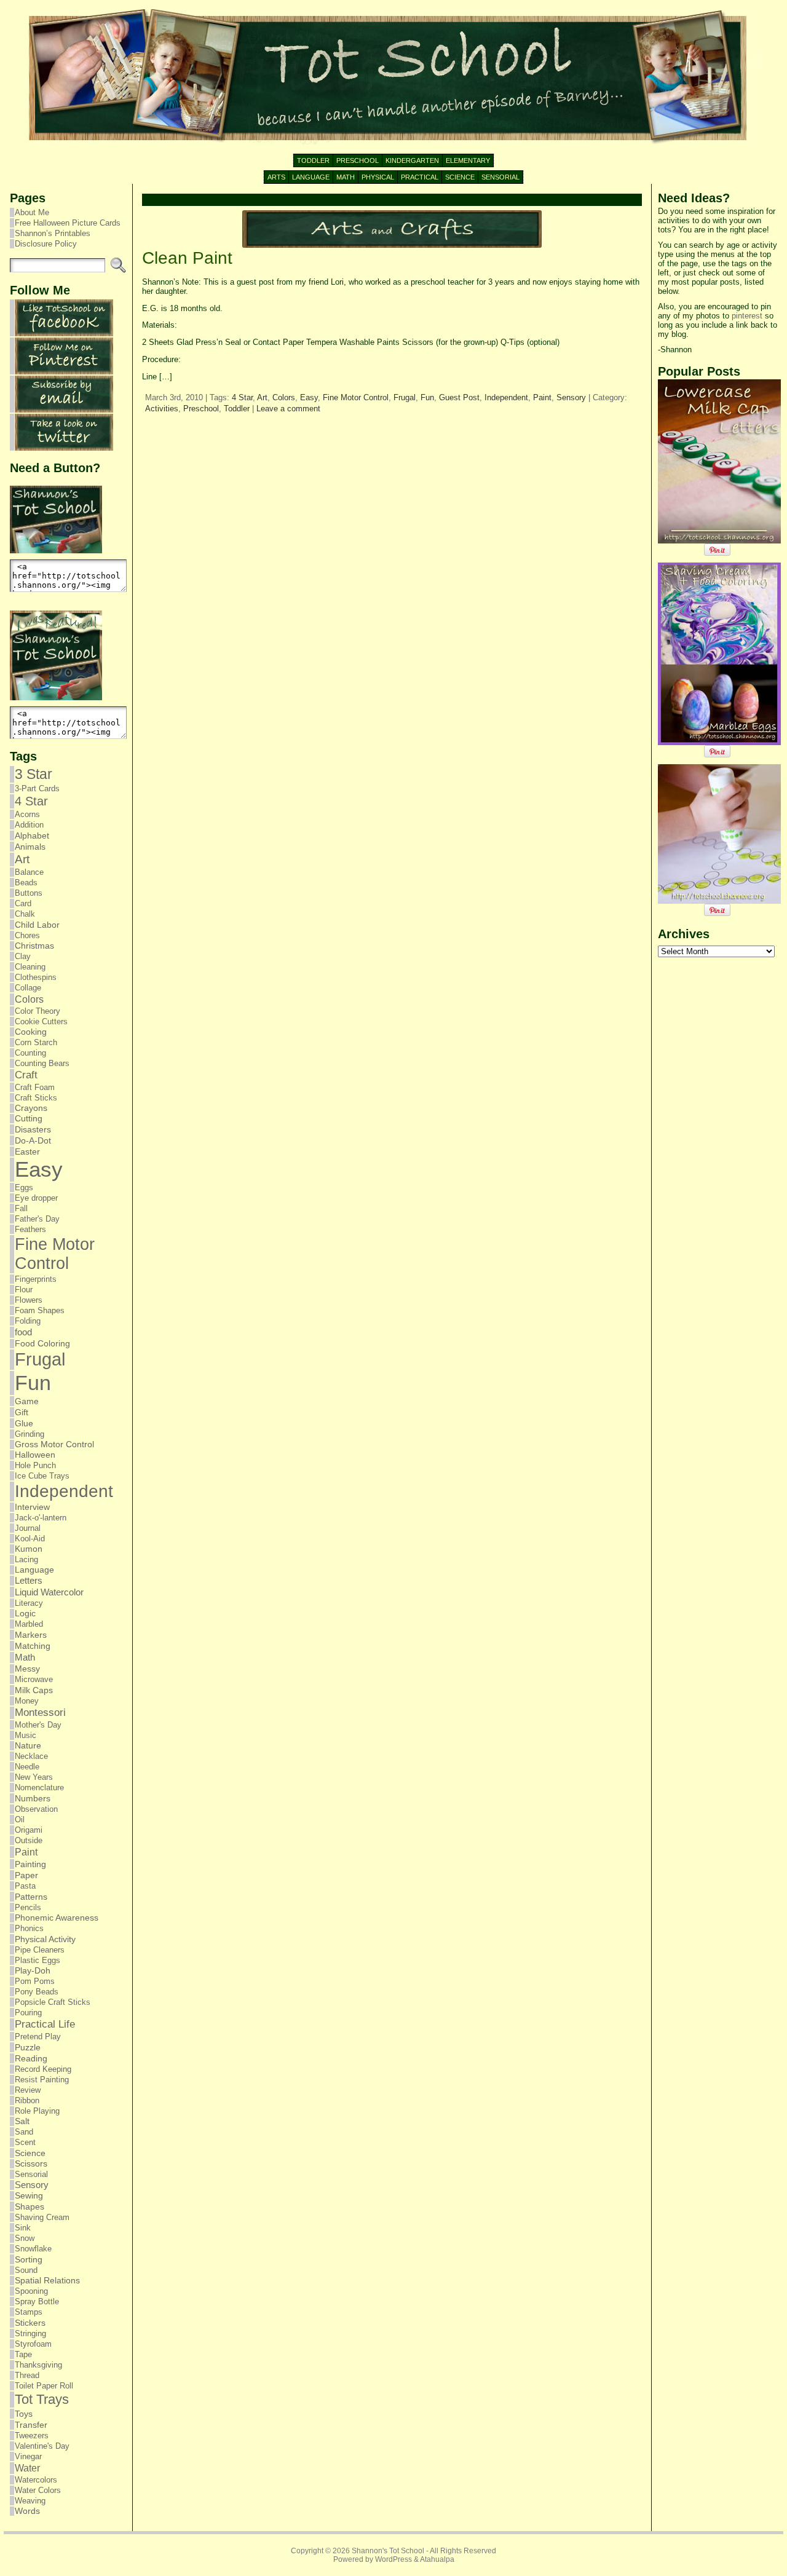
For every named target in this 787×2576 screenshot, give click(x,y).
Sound (26, 2270)
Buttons (29, 893)
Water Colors (38, 2490)
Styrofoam (33, 2344)
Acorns (27, 814)
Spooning (31, 2291)
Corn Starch (36, 1042)
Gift (22, 1412)
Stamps (29, 2312)
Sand (24, 2132)
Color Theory (38, 1011)
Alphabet (32, 836)
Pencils (28, 1907)
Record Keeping (43, 2069)
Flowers (29, 1300)
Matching (33, 1646)
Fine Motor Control (55, 1254)
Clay (23, 956)
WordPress (393, 2559)
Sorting (29, 2259)
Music (26, 1735)
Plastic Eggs (38, 1960)
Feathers (30, 1229)
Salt (22, 2121)
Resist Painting (42, 2080)
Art (22, 859)
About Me (32, 212)
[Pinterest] (64, 372)
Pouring (28, 2013)
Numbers (33, 1798)
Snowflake (33, 2249)
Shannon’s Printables (53, 233)
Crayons (31, 1108)
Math (25, 1657)
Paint (26, 1852)
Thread (27, 2375)
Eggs (24, 1187)
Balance (29, 872)
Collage (28, 988)
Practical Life (45, 2024)
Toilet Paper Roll (44, 2386)
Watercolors (36, 2480)
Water (27, 2468)
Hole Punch (35, 1465)
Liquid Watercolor (49, 1592)
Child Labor (37, 925)
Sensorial (31, 2174)
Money (27, 1701)
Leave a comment (288, 409)
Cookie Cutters (41, 1021)
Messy (27, 1669)
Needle (27, 1767)
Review (28, 2090)
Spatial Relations (47, 2281)
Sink (23, 2228)
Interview (32, 1507)
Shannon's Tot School (388, 2551)
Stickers (30, 2323)
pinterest (747, 316)
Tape (23, 2354)
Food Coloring (42, 1344)
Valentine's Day (42, 2446)
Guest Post (459, 397)
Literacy (29, 1603)
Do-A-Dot (33, 1140)
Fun (33, 1383)
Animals (30, 847)
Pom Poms (35, 1981)
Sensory (32, 2185)
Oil (20, 1819)
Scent (25, 2142)
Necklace (31, 1756)
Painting (30, 1864)
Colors (29, 999)
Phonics (29, 1928)
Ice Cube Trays (42, 1476)
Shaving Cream (42, 2217)
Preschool (201, 409)
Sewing (29, 2196)
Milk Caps (34, 1690)
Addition (29, 825)
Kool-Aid (30, 1539)
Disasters (33, 1129)
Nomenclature (39, 1788)
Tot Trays (42, 2399)
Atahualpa (437, 2559)
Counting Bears (42, 1063)
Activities (162, 409)
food (23, 1332)
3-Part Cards (37, 788)
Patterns (31, 1897)
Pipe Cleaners (40, 1950)
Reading (31, 2058)
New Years (34, 1777)
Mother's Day (38, 1725)
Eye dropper (36, 1198)
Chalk (25, 914)
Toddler (237, 409)
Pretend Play (38, 2037)
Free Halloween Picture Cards (68, 223)
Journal (28, 1528)
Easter (27, 1152)
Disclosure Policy (46, 244)
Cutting (29, 1119)
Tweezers (32, 2436)
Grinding (30, 1434)
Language (34, 1570)
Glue (24, 1423)
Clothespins (36, 977)
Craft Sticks (36, 1098)
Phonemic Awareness (57, 1918)
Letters (29, 1581)
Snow (25, 2238)
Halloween (35, 1455)
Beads (26, 883)
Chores (27, 935)
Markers (31, 1635)
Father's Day (37, 1219)
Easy (39, 1169)
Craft (26, 1075)
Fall (21, 1208)
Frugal (40, 1359)
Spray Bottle (37, 2301)
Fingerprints (36, 1279)
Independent (64, 1491)
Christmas (34, 946)
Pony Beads (37, 1992)
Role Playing (37, 2111)
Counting (30, 1053)
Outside (29, 1840)
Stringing (30, 2333)
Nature (28, 1746)
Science (30, 2153)
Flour (24, 1290)
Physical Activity (45, 1939)
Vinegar (28, 2456)
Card (23, 903)
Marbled (29, 1624)
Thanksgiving (38, 2365)
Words (27, 2511)
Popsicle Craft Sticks (53, 2002)
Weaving (30, 2501)
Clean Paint (187, 258)
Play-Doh (33, 1971)
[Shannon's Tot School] (393, 77)
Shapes (30, 2207)
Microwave (34, 1679)
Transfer (31, 2425)
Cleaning (30, 967)
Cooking (31, 1032)
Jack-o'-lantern (41, 1518)
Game (27, 1401)
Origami (29, 1830)
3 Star (34, 774)
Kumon (29, 1549)
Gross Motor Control (54, 1444)
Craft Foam (35, 1087)
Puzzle (28, 2047)
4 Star (31, 801)
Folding (28, 1321)
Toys (24, 2414)
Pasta (25, 1886)
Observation (36, 1809)
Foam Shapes (40, 1310)
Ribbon (27, 2100)
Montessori (40, 1713)
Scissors (31, 2164)
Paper (26, 1875)
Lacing (26, 1559)
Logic (25, 1614)
